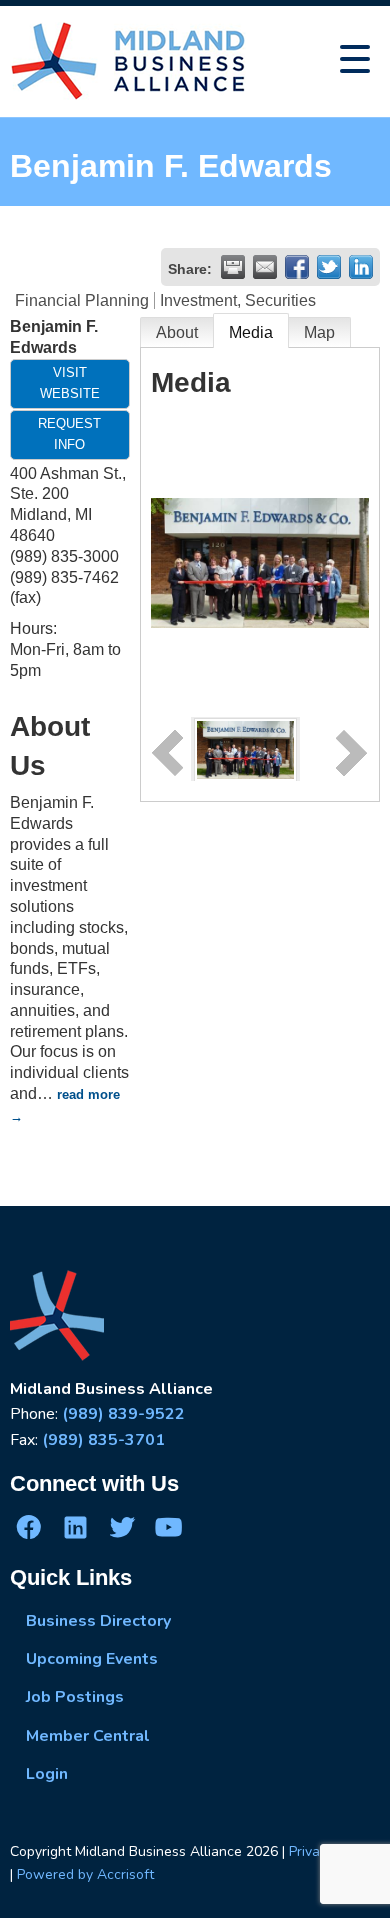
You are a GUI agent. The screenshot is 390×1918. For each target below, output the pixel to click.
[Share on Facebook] (297, 267)
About (177, 332)
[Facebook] (29, 1527)
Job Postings (75, 1697)
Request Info (69, 434)
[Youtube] (168, 1527)
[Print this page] (233, 267)
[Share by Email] (265, 267)
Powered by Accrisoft (85, 1874)
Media (251, 332)
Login (47, 1774)
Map (319, 332)
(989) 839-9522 (123, 1414)
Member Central (88, 1736)
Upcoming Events (92, 1659)
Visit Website (70, 383)
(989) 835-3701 (103, 1440)
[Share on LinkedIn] (361, 267)
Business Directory (98, 1621)
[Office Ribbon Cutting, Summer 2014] (245, 748)
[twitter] (122, 1527)
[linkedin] (75, 1527)
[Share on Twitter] (329, 267)
